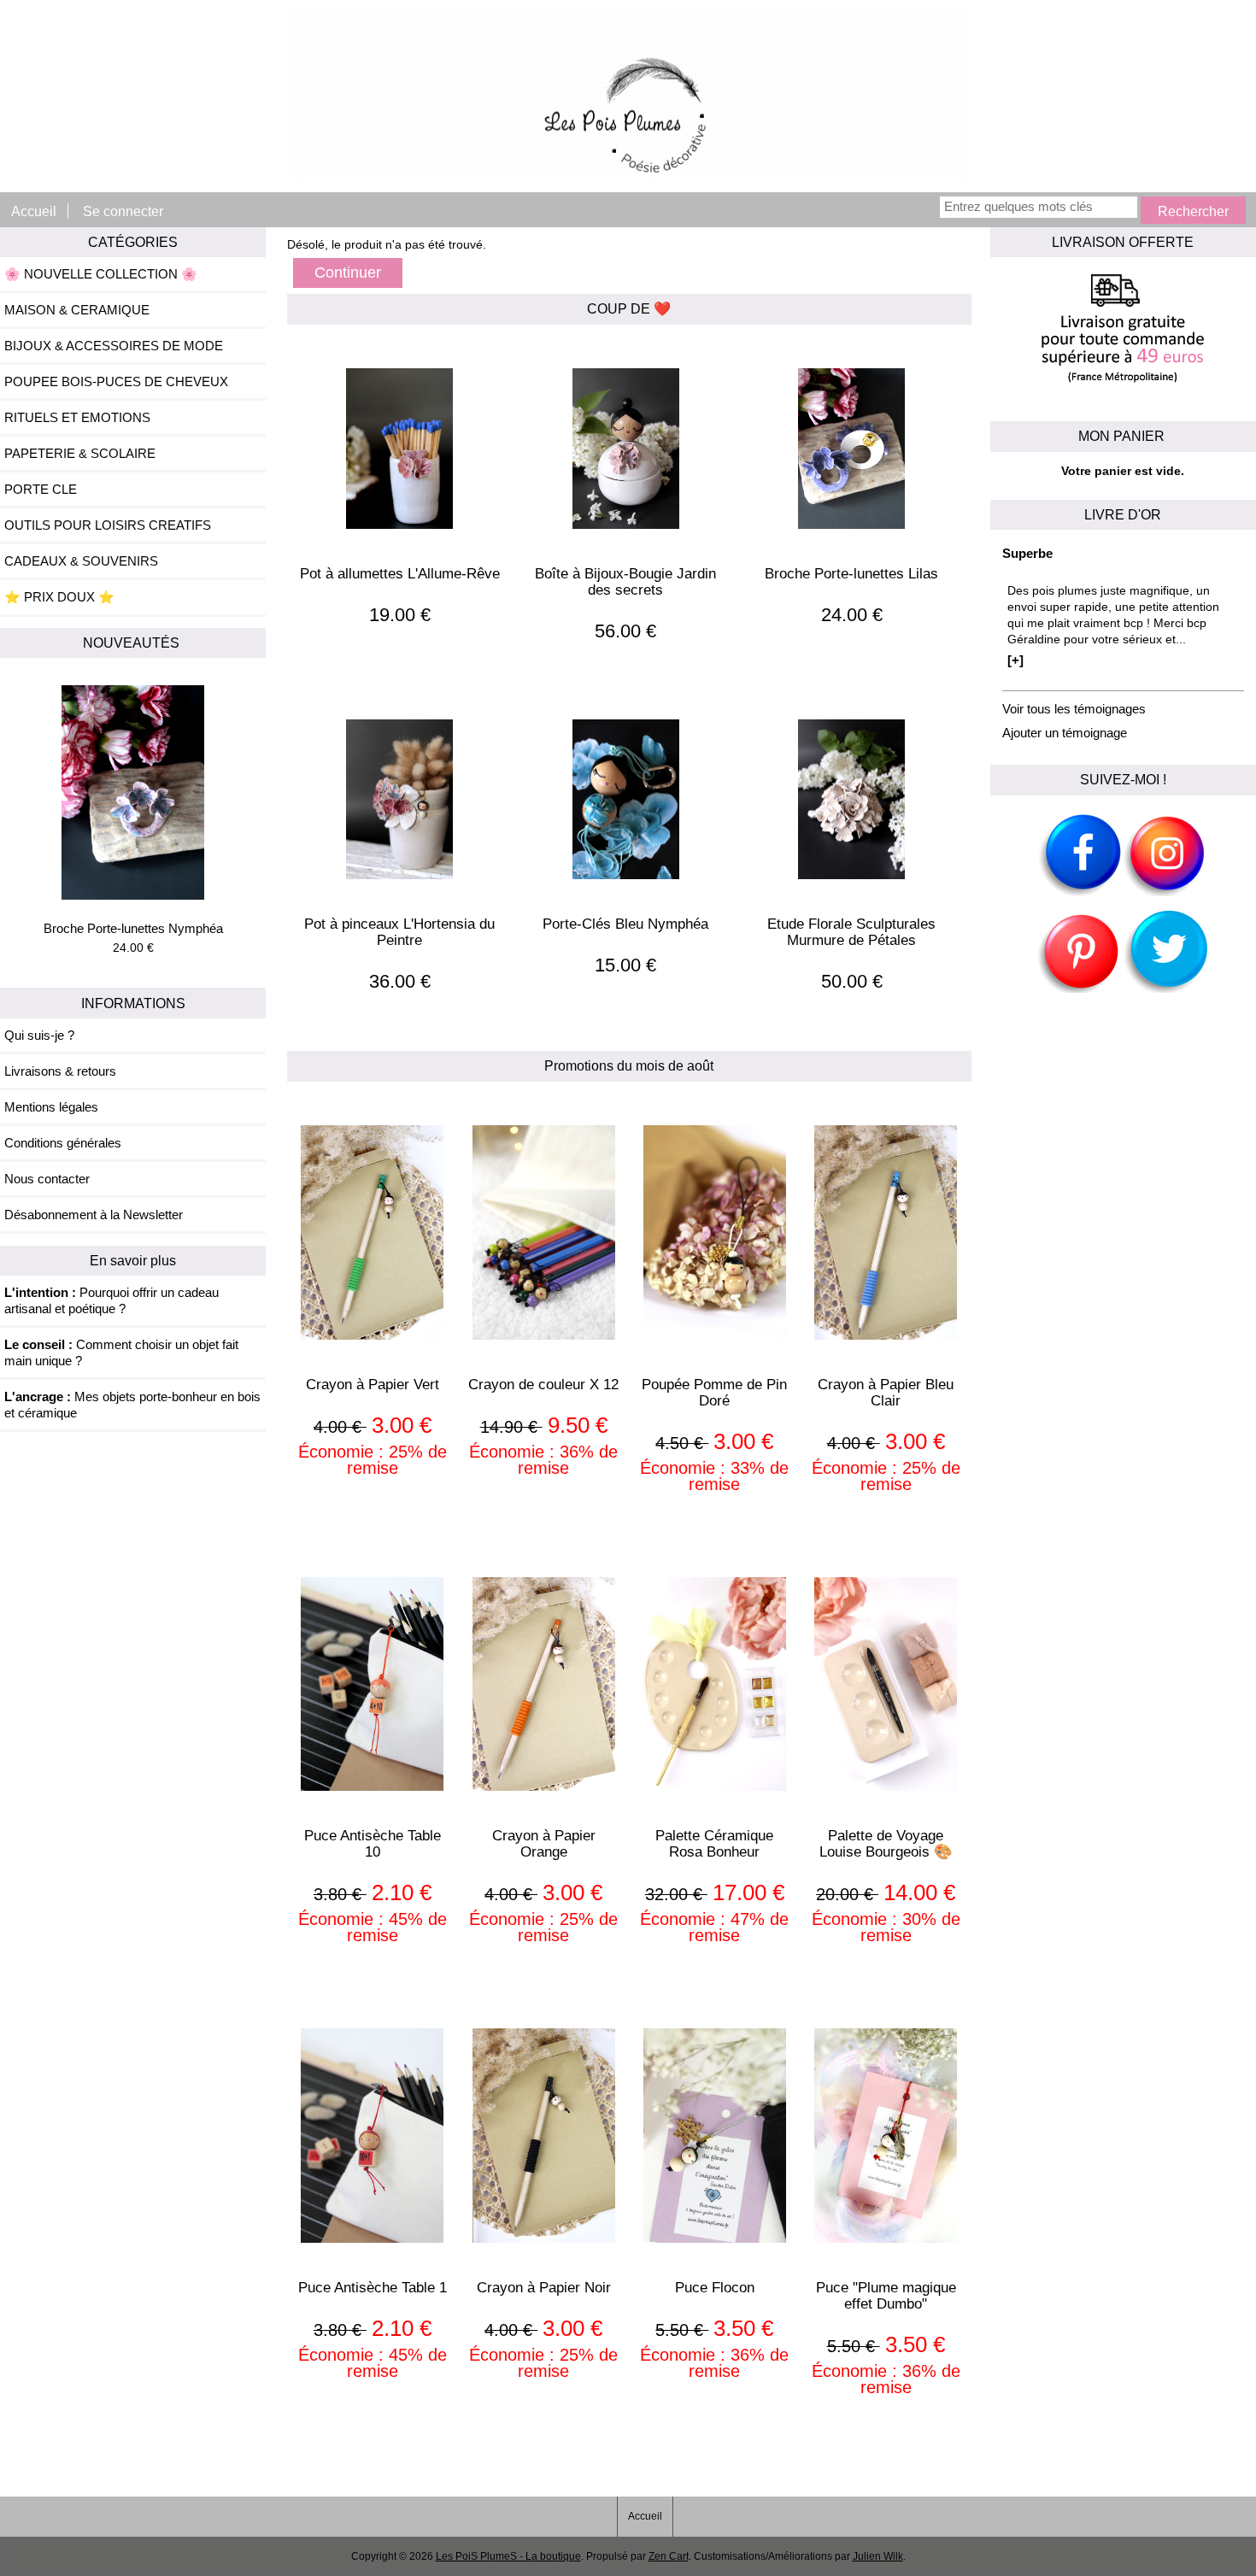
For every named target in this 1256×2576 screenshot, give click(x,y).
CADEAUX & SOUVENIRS (81, 561)
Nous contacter (47, 1179)
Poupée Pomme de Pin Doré (714, 1393)
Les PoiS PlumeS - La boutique (508, 2556)
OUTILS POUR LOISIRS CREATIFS (108, 525)
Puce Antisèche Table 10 (373, 1844)
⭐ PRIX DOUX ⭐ (59, 597)
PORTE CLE (41, 489)
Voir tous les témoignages (1074, 709)
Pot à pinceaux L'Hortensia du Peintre (399, 932)
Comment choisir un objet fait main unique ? (121, 1353)
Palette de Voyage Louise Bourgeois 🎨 (886, 1844)
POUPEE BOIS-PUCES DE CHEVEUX (116, 381)
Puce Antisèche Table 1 (373, 2288)
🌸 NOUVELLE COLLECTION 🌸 (101, 274)
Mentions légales (51, 1107)
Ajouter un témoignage (1065, 733)
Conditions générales (63, 1143)
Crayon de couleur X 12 (543, 1385)
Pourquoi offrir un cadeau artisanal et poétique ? (112, 1300)
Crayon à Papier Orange (544, 1844)
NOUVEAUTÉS (133, 643)
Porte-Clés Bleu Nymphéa (625, 924)
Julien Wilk (878, 2556)
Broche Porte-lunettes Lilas (851, 574)
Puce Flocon (715, 2288)
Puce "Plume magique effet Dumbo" (886, 2296)
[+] (1015, 660)
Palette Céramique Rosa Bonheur (714, 1844)
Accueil (34, 211)
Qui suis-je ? (39, 1035)
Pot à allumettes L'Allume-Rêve (400, 574)
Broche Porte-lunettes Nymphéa (133, 928)
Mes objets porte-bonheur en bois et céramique (132, 1405)
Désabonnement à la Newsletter (94, 1215)
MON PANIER (1123, 436)
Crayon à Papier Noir (544, 2288)
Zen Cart (669, 2556)
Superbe (1027, 553)
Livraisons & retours (60, 1071)
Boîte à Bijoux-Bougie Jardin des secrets (625, 582)
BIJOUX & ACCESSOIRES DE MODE (114, 346)
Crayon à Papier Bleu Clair (886, 1393)
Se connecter (123, 211)
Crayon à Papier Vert (373, 1385)
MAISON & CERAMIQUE (77, 310)
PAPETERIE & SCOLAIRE (80, 453)
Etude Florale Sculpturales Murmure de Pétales (851, 932)
